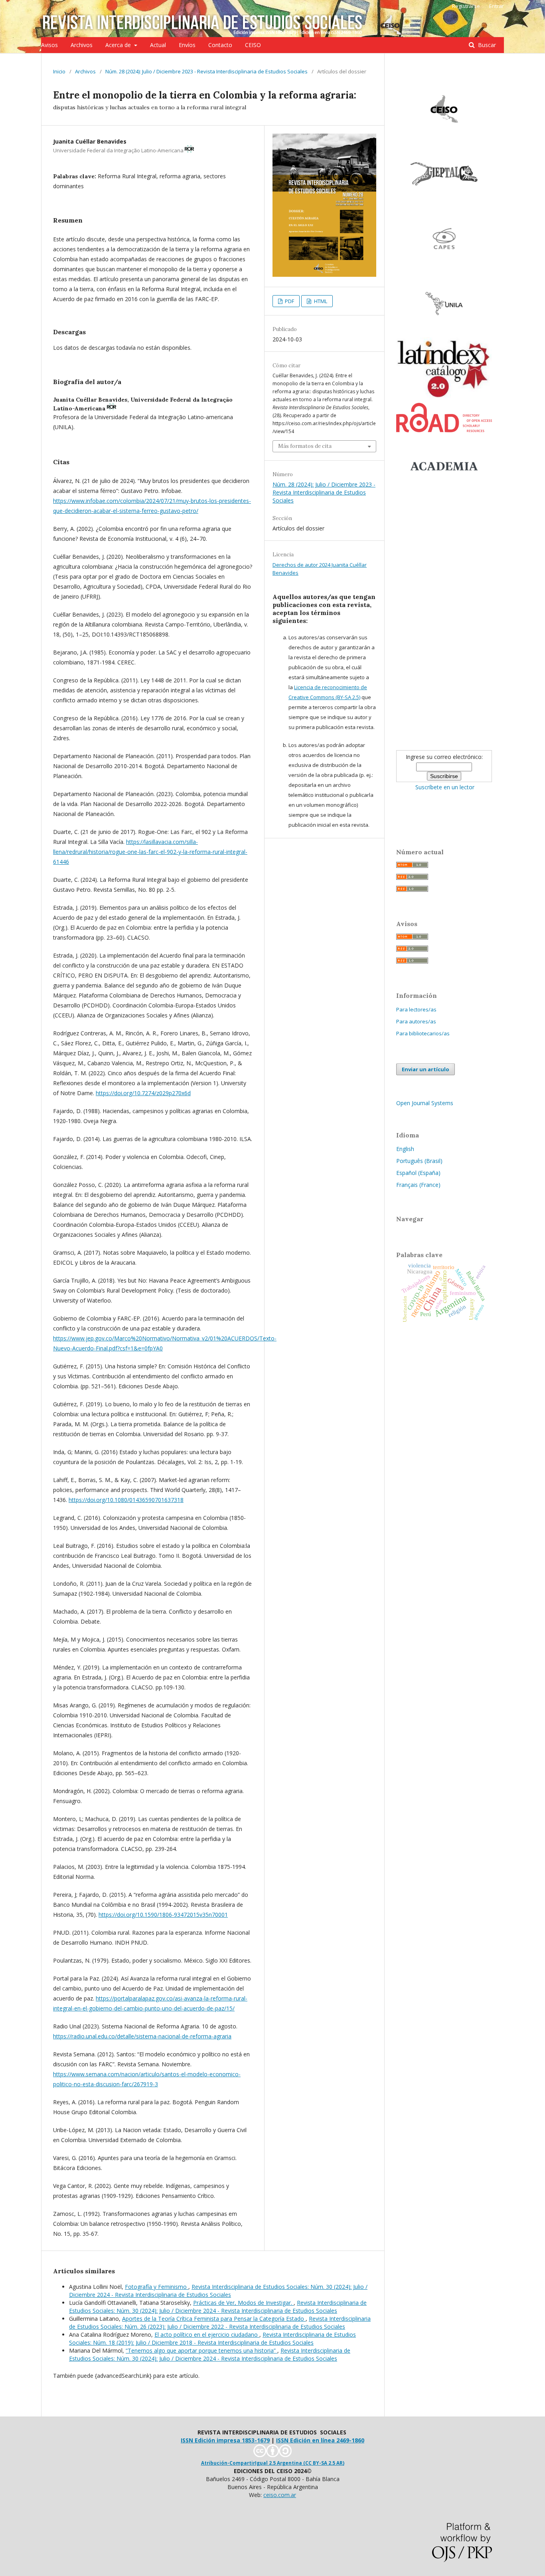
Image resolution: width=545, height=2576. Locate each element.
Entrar (497, 6)
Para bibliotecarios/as (423, 1033)
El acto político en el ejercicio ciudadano (207, 2335)
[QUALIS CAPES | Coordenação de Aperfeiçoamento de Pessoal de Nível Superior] (444, 267)
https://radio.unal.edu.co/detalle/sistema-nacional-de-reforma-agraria (142, 2036)
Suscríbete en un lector (445, 787)
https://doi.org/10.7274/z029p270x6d (143, 1093)
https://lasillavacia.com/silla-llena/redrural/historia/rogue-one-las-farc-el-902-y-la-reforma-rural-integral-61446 (150, 852)
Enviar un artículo (426, 1069)
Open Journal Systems (425, 1103)
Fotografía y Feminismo (157, 2287)
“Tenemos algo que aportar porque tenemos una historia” (201, 2350)
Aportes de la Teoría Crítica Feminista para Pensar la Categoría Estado (214, 2319)
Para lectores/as (416, 1009)
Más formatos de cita (305, 446)
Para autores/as (416, 1021)
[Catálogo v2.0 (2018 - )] (444, 398)
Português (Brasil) (419, 1161)
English (405, 1149)
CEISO (253, 45)
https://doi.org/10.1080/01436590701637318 (126, 1500)
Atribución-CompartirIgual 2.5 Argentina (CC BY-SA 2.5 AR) (273, 2463)
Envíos (187, 45)
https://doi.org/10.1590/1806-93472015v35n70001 (163, 1915)
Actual (158, 45)
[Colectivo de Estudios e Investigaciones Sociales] (444, 138)
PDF (289, 301)
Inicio (59, 71)
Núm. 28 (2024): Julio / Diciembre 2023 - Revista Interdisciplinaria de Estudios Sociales (206, 71)
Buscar (486, 45)
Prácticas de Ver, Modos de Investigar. (243, 2303)
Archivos (82, 45)
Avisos (49, 45)
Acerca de (119, 45)
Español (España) (418, 1173)
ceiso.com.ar (280, 2495)
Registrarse (466, 6)
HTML (320, 301)
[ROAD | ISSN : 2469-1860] (444, 430)
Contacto (220, 45)
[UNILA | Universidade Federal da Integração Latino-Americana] (444, 332)
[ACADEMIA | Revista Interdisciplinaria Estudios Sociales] (444, 495)
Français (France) (418, 1185)
